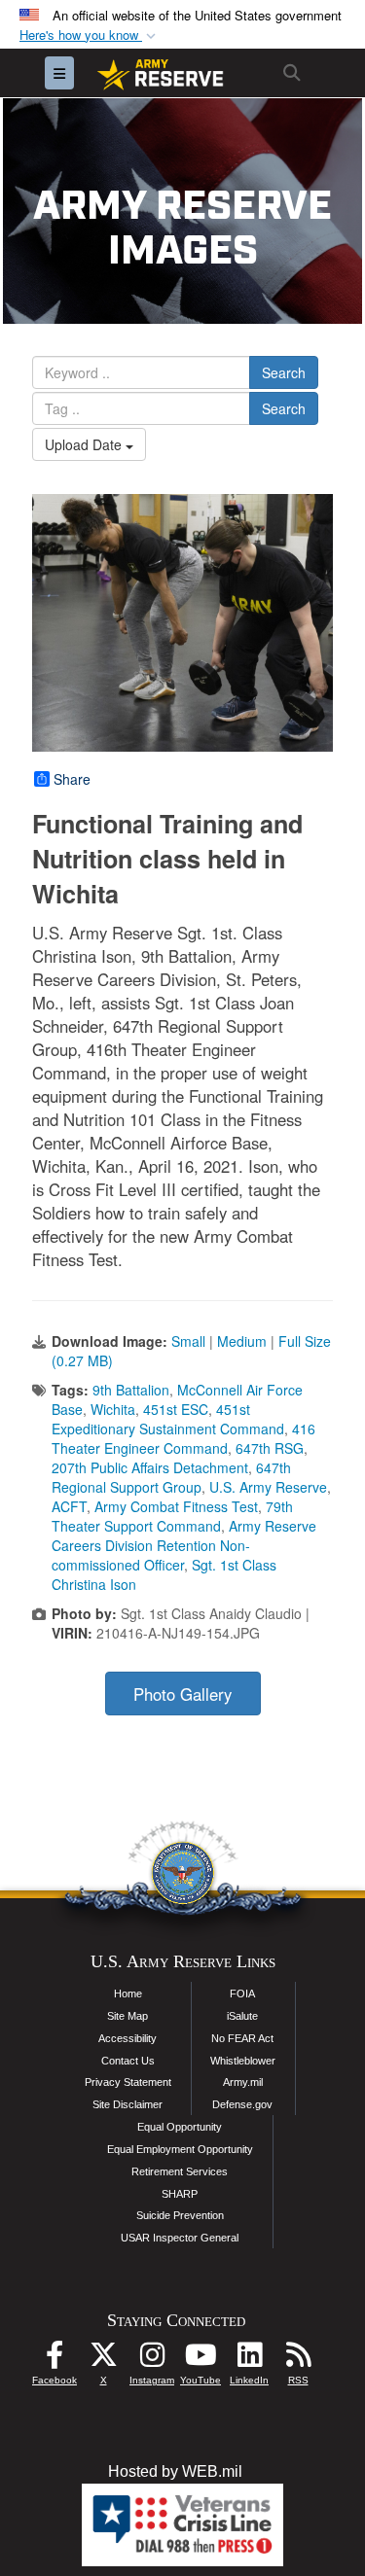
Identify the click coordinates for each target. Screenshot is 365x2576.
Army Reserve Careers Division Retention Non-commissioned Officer (184, 1545)
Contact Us (128, 2061)
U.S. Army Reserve (268, 1487)
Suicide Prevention (180, 2215)
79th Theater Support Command (172, 1516)
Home (128, 1994)
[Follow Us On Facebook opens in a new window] (55, 2360)
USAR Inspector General (180, 2238)
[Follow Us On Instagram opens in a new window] (152, 2360)
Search (284, 372)
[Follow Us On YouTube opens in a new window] (201, 2360)
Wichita (113, 1409)
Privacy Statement (128, 2082)
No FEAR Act (242, 2038)
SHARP (180, 2194)
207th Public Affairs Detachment (150, 1467)
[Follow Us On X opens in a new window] (103, 2360)
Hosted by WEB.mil (175, 2471)
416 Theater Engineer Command (183, 1438)
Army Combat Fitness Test (176, 1506)
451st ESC (176, 1409)
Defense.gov (242, 2104)
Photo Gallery (182, 1694)
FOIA (242, 1994)
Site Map (128, 2016)
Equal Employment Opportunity (180, 2149)
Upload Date (85, 444)
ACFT (69, 1506)
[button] (90, 35)
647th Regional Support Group (171, 1477)
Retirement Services (180, 2171)
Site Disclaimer (128, 2104)
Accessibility (128, 2038)
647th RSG (270, 1448)
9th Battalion (131, 1390)
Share (72, 779)
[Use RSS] (298, 2360)
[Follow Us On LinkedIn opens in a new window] (249, 2360)
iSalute (242, 2016)
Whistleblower (243, 2061)
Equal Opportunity (180, 2127)
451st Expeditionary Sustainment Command (168, 1419)
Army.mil (243, 2082)
